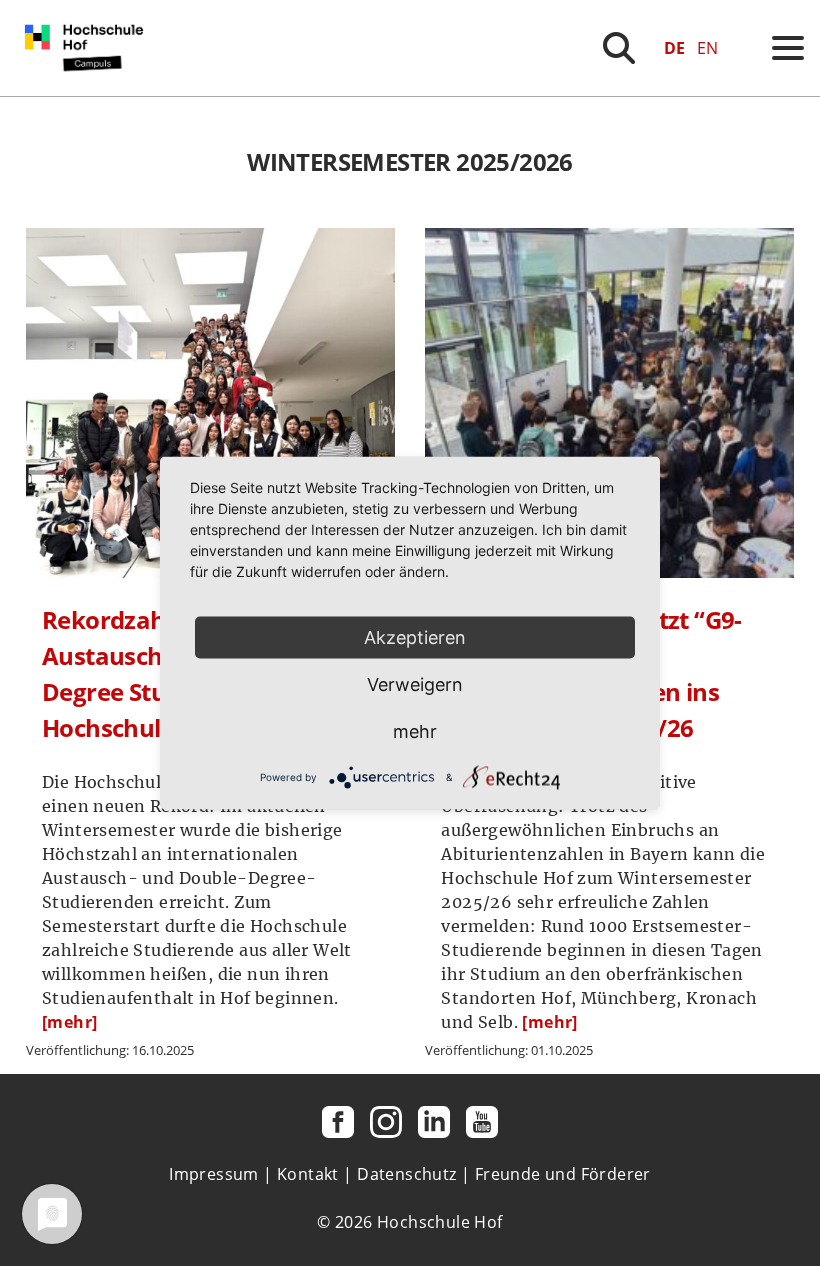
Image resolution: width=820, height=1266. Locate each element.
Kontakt (308, 1174)
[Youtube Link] (482, 1122)
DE (674, 48)
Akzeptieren (415, 637)
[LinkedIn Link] (434, 1122)
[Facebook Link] (338, 1122)
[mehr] (69, 1022)
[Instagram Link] (386, 1122)
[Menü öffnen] (788, 48)
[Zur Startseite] (88, 90)
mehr (415, 731)
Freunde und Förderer (563, 1174)
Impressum (214, 1174)
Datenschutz (406, 1174)
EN (707, 48)
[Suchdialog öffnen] (619, 48)
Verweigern (415, 684)
